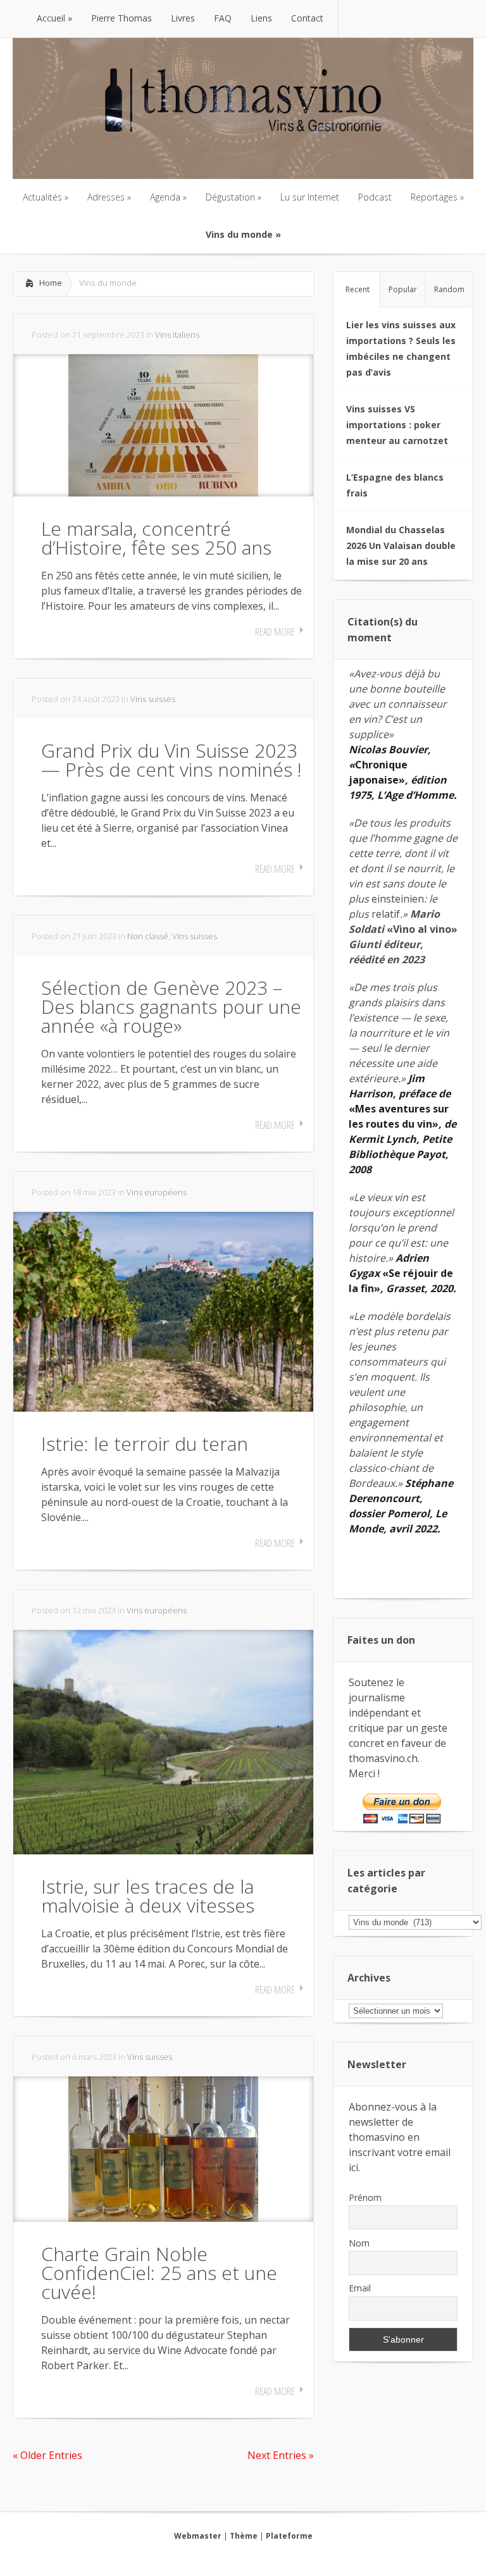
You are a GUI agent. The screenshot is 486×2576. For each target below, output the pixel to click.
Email (360, 2288)
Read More (275, 632)
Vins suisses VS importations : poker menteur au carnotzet (397, 425)
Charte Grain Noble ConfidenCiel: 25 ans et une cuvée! (159, 2273)
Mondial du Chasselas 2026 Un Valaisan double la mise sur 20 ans (401, 545)
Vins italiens (177, 335)
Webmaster (198, 2536)
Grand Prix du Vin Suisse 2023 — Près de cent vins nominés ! (171, 760)
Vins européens (157, 1192)
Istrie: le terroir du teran (145, 1444)
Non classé (148, 936)
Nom (359, 2243)
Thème (244, 2536)
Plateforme (289, 2536)
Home (51, 283)
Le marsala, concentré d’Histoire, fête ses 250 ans (156, 538)
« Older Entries (47, 2455)
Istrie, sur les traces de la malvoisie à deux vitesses (148, 1896)
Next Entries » (281, 2455)
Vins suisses (153, 699)
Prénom (365, 2197)
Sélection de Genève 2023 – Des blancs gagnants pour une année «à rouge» (171, 1007)
